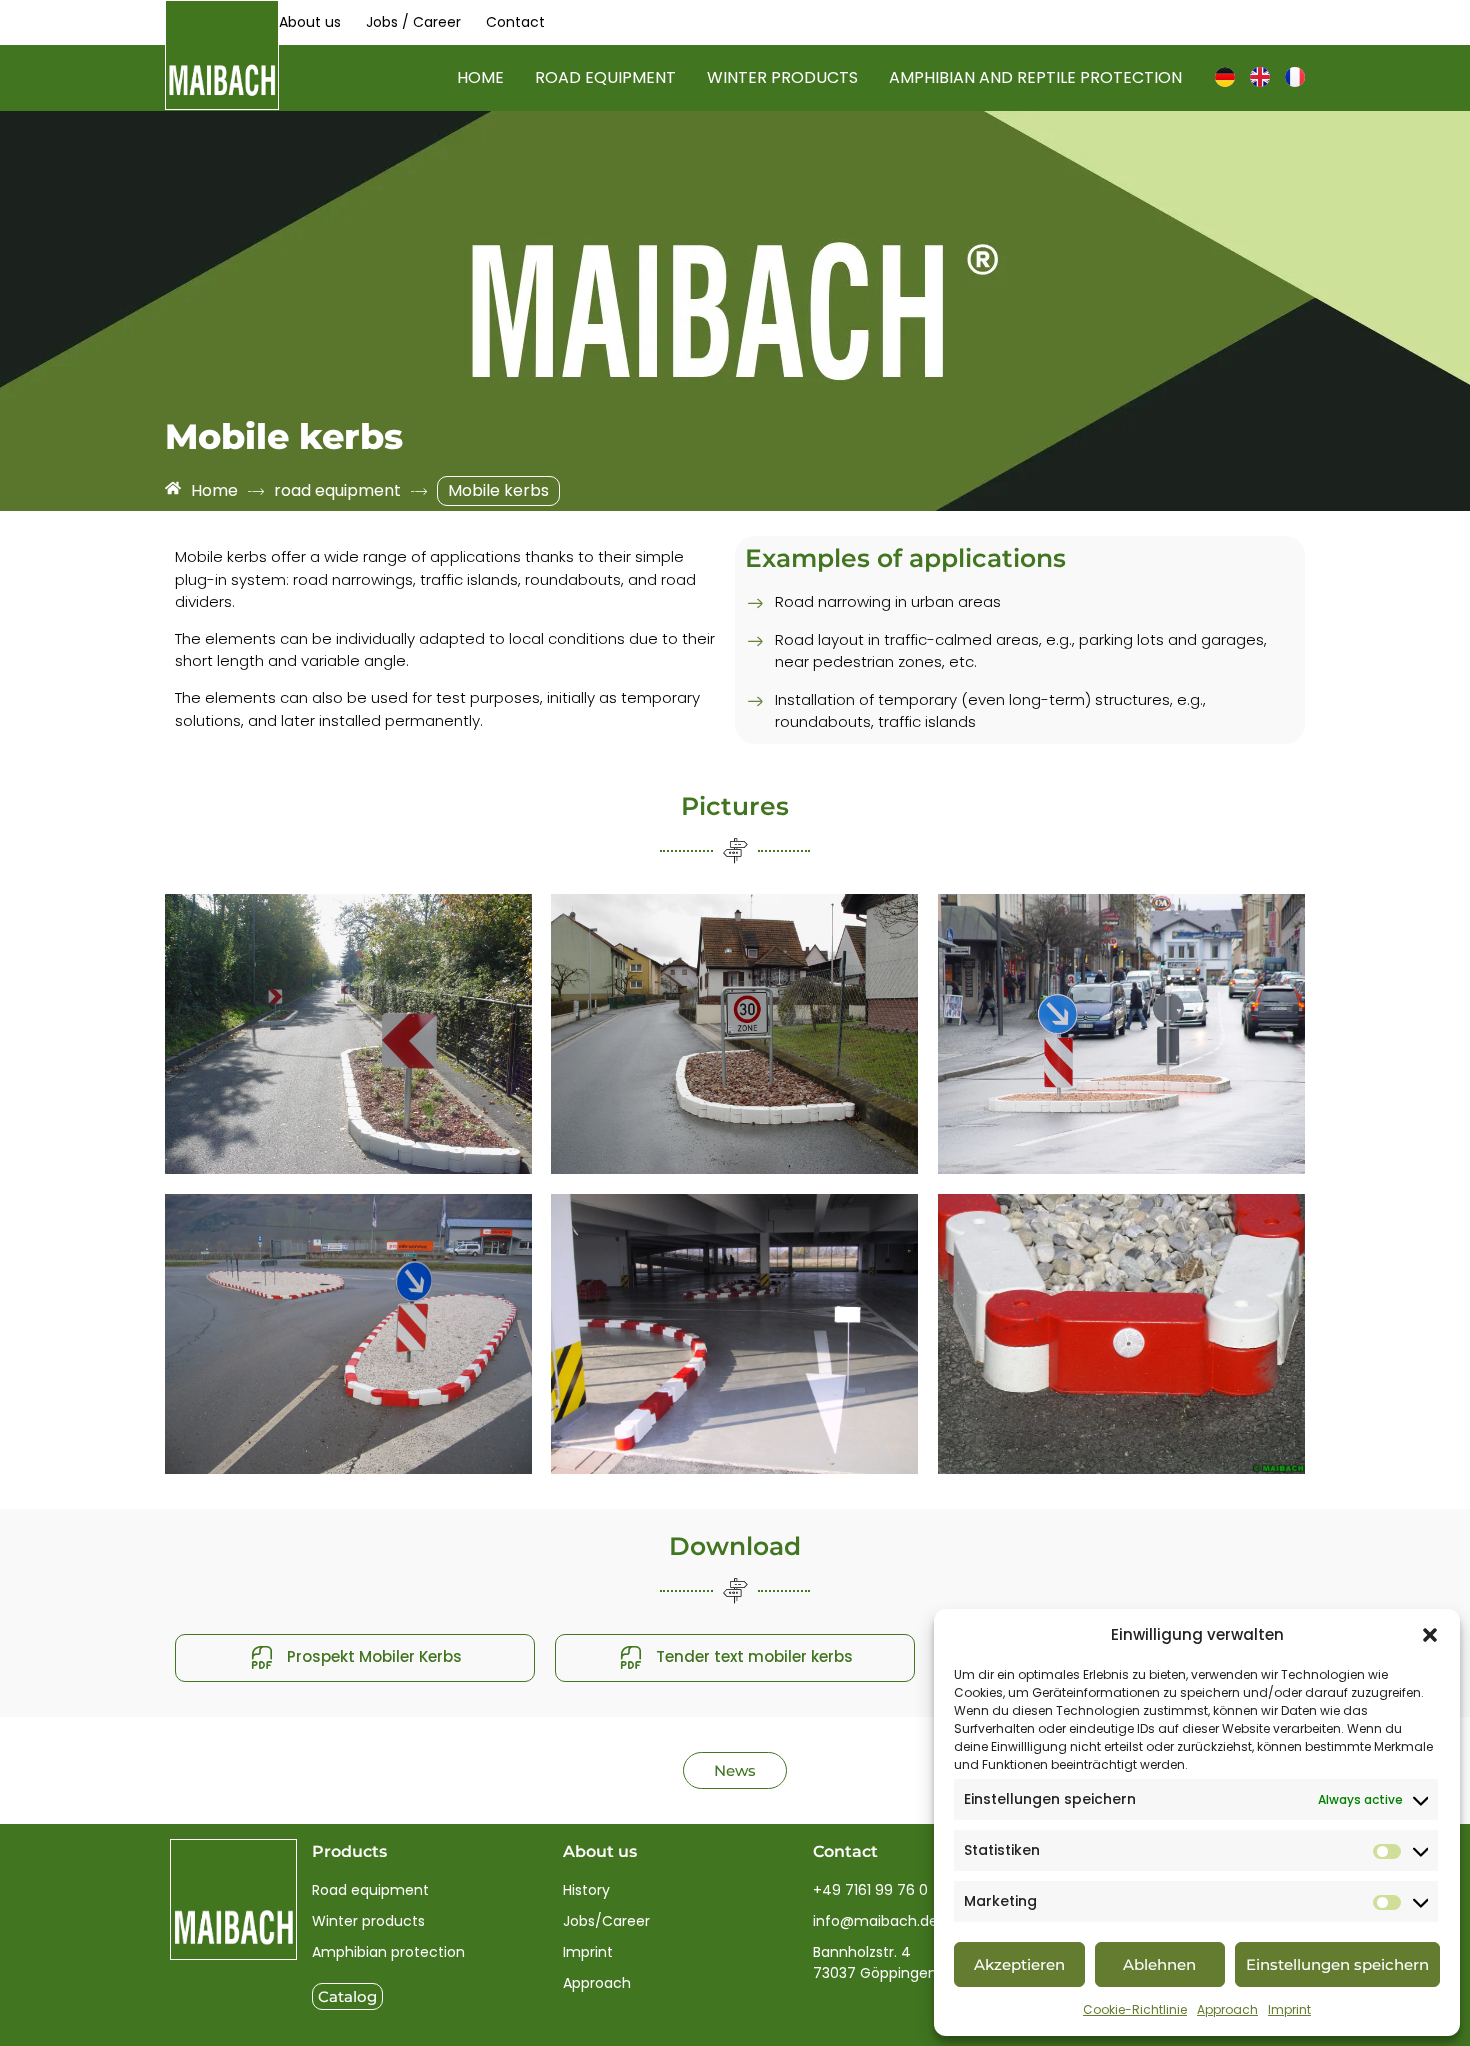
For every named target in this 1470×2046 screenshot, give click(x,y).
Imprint (1289, 2009)
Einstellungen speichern (1337, 1964)
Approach (1227, 2009)
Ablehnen (1159, 1964)
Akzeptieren (1019, 1964)
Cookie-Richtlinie (1135, 2009)
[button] (1430, 1635)
